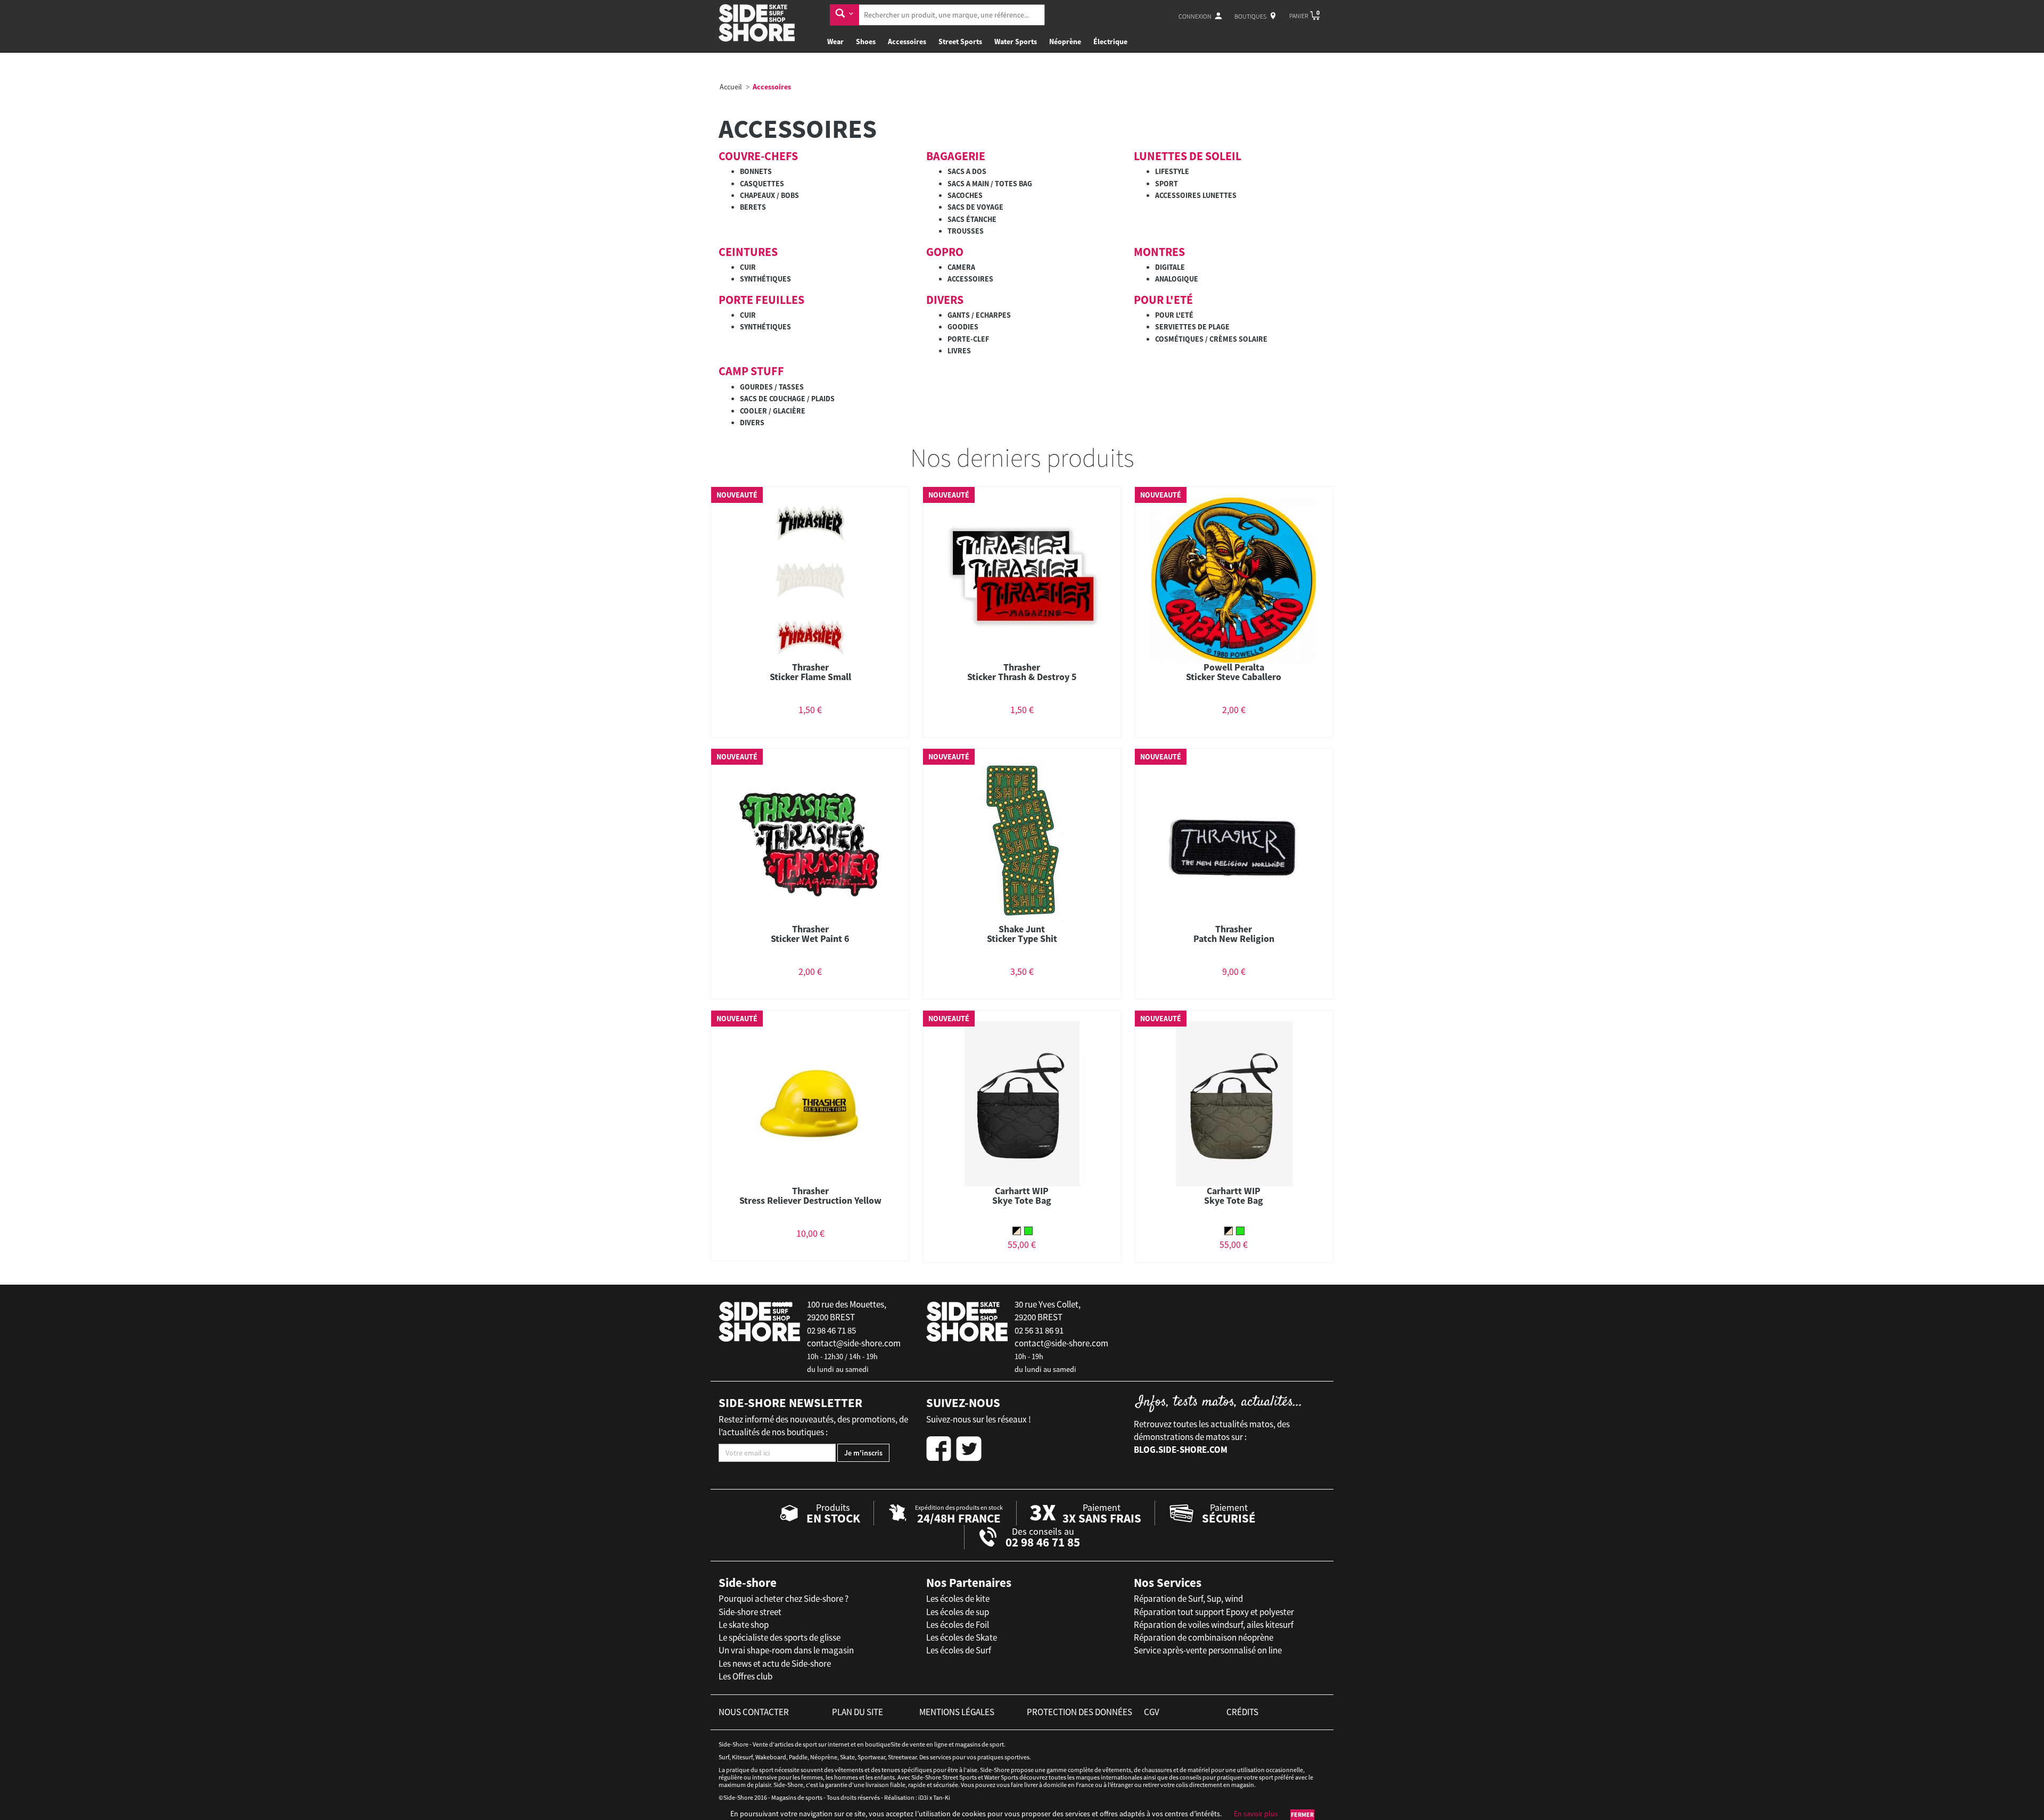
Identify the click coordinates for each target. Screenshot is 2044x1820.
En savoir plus (1256, 1814)
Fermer (1302, 1814)
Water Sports (1016, 42)
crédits (1242, 1712)
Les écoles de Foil (958, 1625)
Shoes (866, 42)
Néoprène (1065, 42)
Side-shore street (750, 1612)
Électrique (1110, 42)
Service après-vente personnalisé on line (1208, 1650)
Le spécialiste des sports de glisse (780, 1637)
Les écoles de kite (958, 1599)
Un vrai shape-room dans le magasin (786, 1650)
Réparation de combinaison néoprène (1204, 1637)
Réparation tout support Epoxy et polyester (1214, 1612)
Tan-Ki (942, 1797)
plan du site (858, 1712)
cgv (1152, 1712)
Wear (835, 42)
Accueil (731, 87)
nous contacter (754, 1712)
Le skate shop (744, 1625)
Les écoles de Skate (962, 1637)
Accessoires (907, 42)
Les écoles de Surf (959, 1650)
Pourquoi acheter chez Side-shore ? (784, 1599)
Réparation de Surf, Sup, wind (1188, 1599)
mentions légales (957, 1712)
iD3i (923, 1797)
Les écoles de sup (958, 1612)
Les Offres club (745, 1676)
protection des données (1079, 1712)
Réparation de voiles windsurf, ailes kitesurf (1214, 1625)
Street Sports (960, 42)
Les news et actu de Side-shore (775, 1664)
